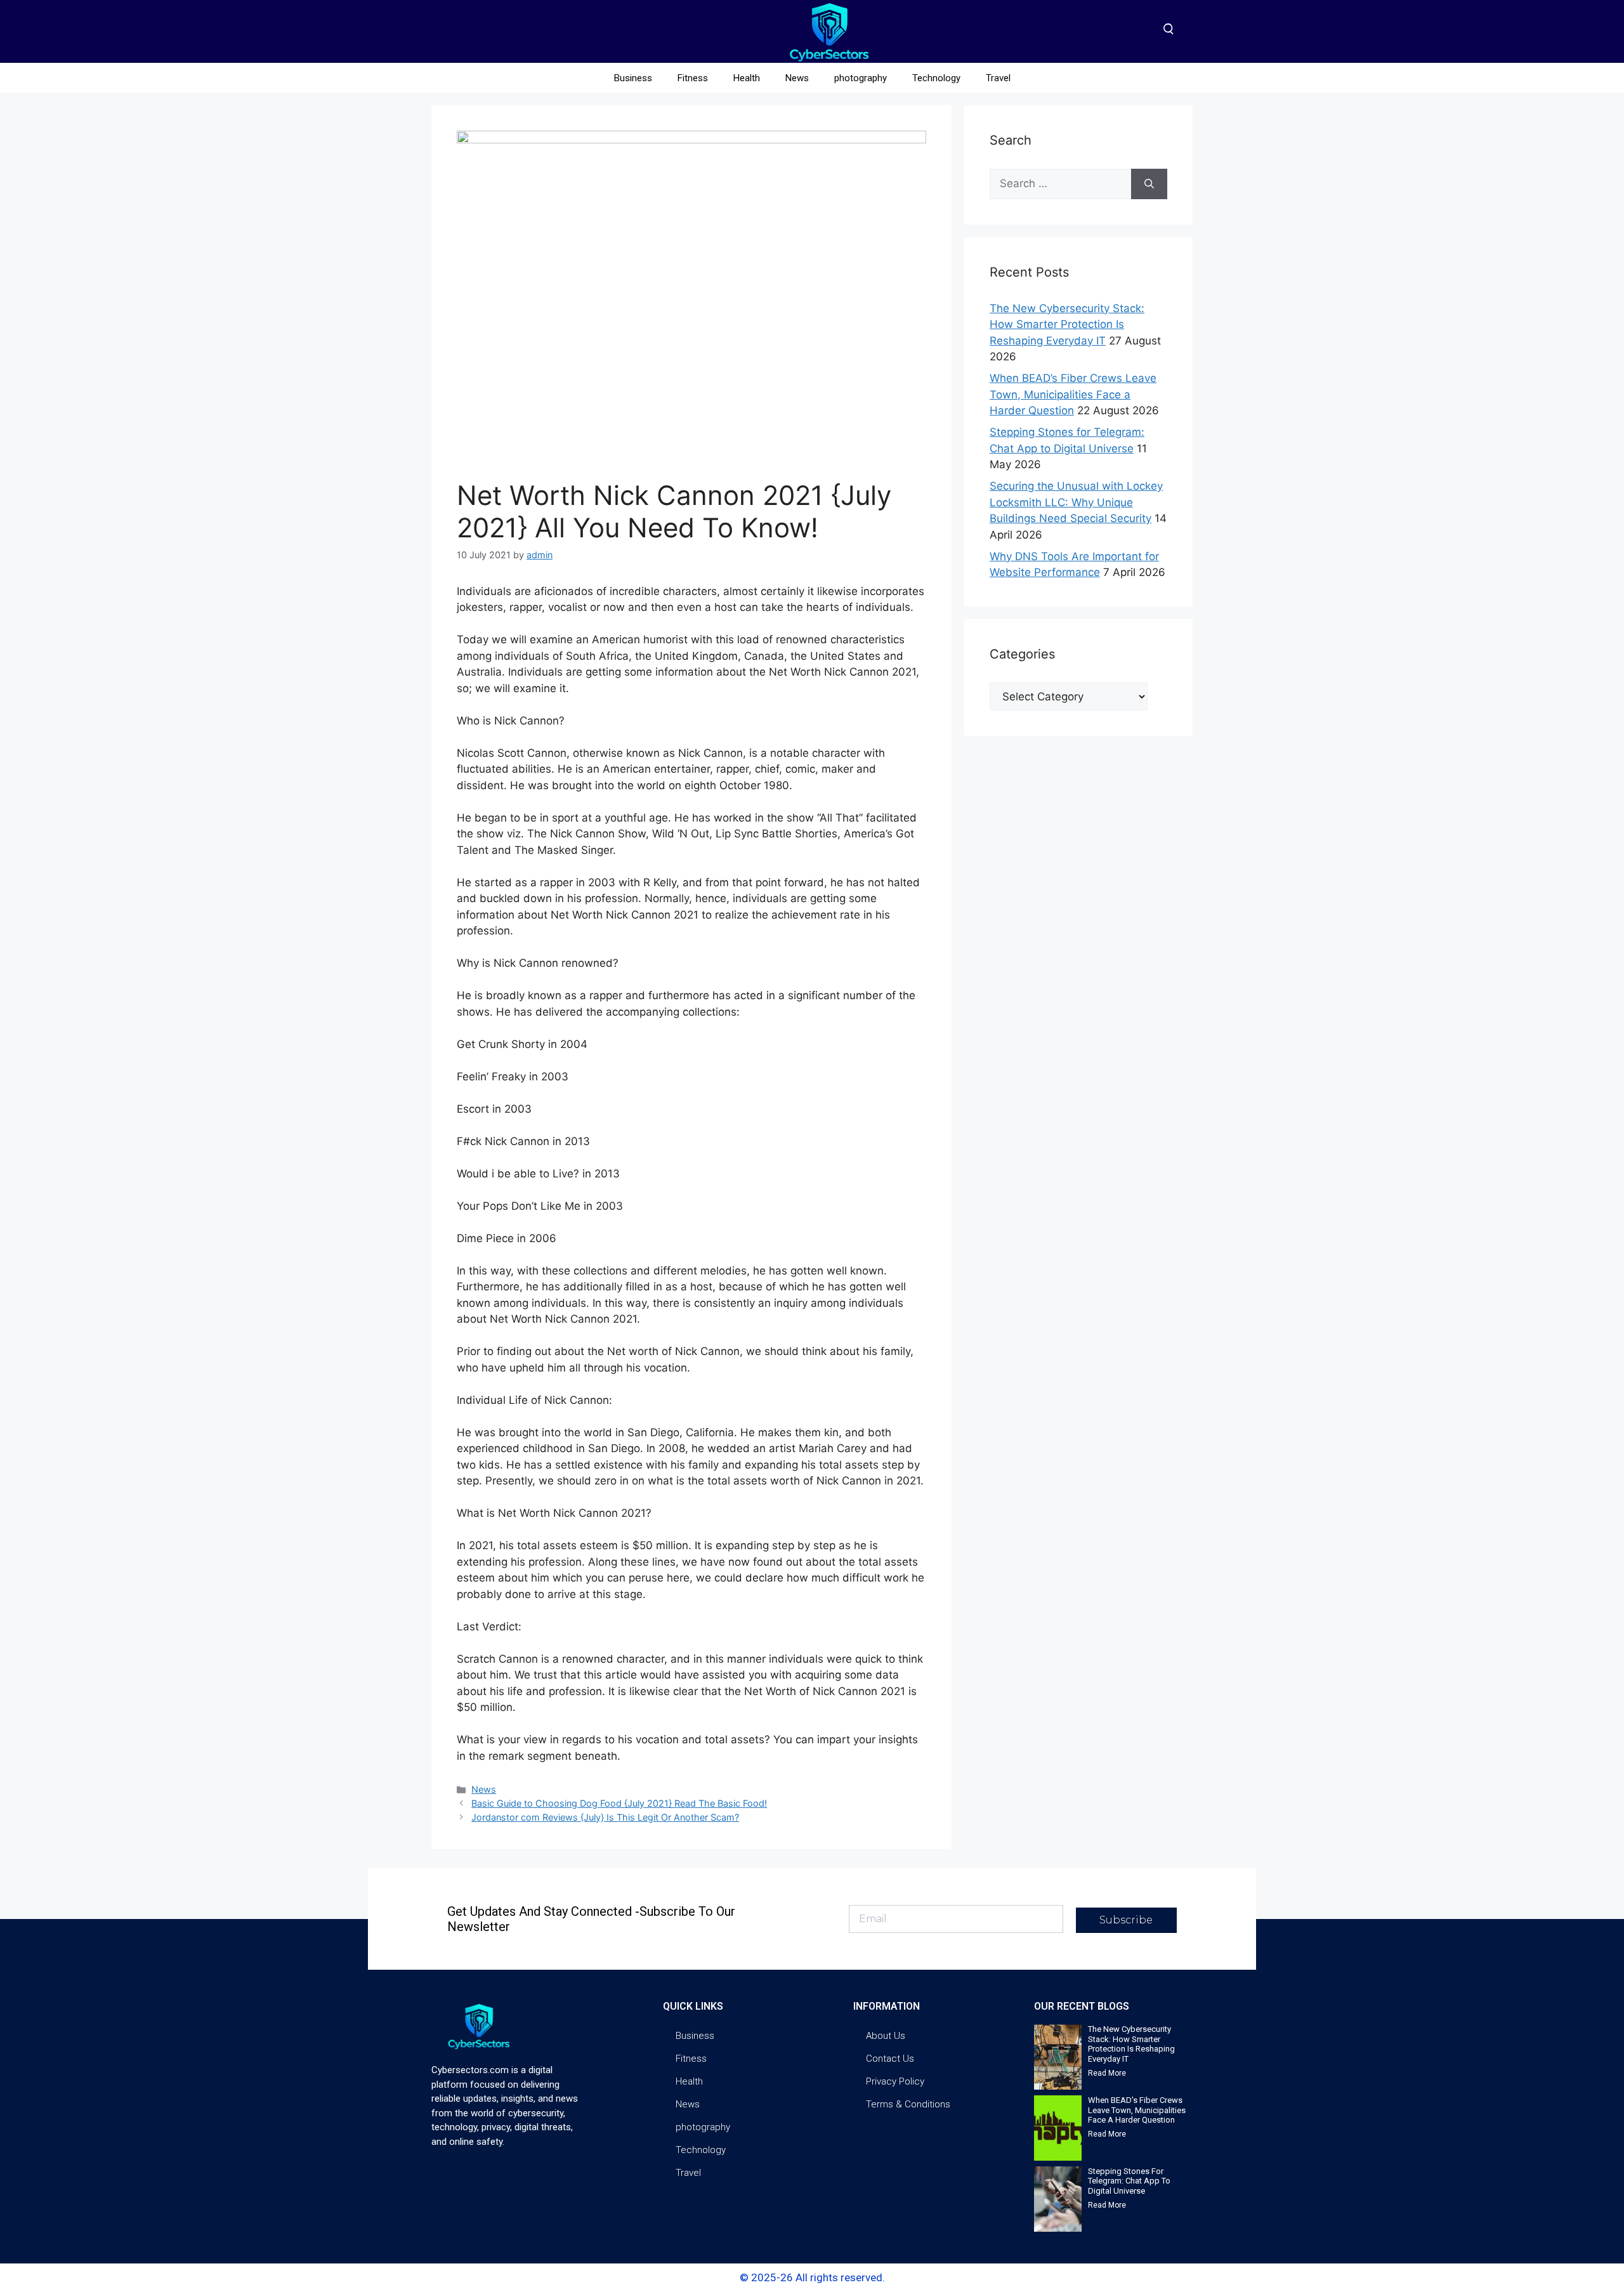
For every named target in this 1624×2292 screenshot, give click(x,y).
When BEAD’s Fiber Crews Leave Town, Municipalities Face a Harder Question (1073, 394)
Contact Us (890, 2059)
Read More (1107, 2073)
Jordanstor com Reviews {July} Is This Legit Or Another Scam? (605, 1817)
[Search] (1149, 184)
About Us (886, 2036)
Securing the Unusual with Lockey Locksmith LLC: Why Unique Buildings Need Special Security (1076, 502)
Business (633, 78)
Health (747, 78)
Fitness (693, 78)
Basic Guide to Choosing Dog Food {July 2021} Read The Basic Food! (619, 1803)
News (797, 78)
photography (861, 78)
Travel (998, 78)
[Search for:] (1060, 184)
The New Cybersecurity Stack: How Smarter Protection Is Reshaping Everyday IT (1067, 324)
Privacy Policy (895, 2081)
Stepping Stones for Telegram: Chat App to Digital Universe (1129, 2181)
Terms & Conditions (908, 2104)
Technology (936, 78)
